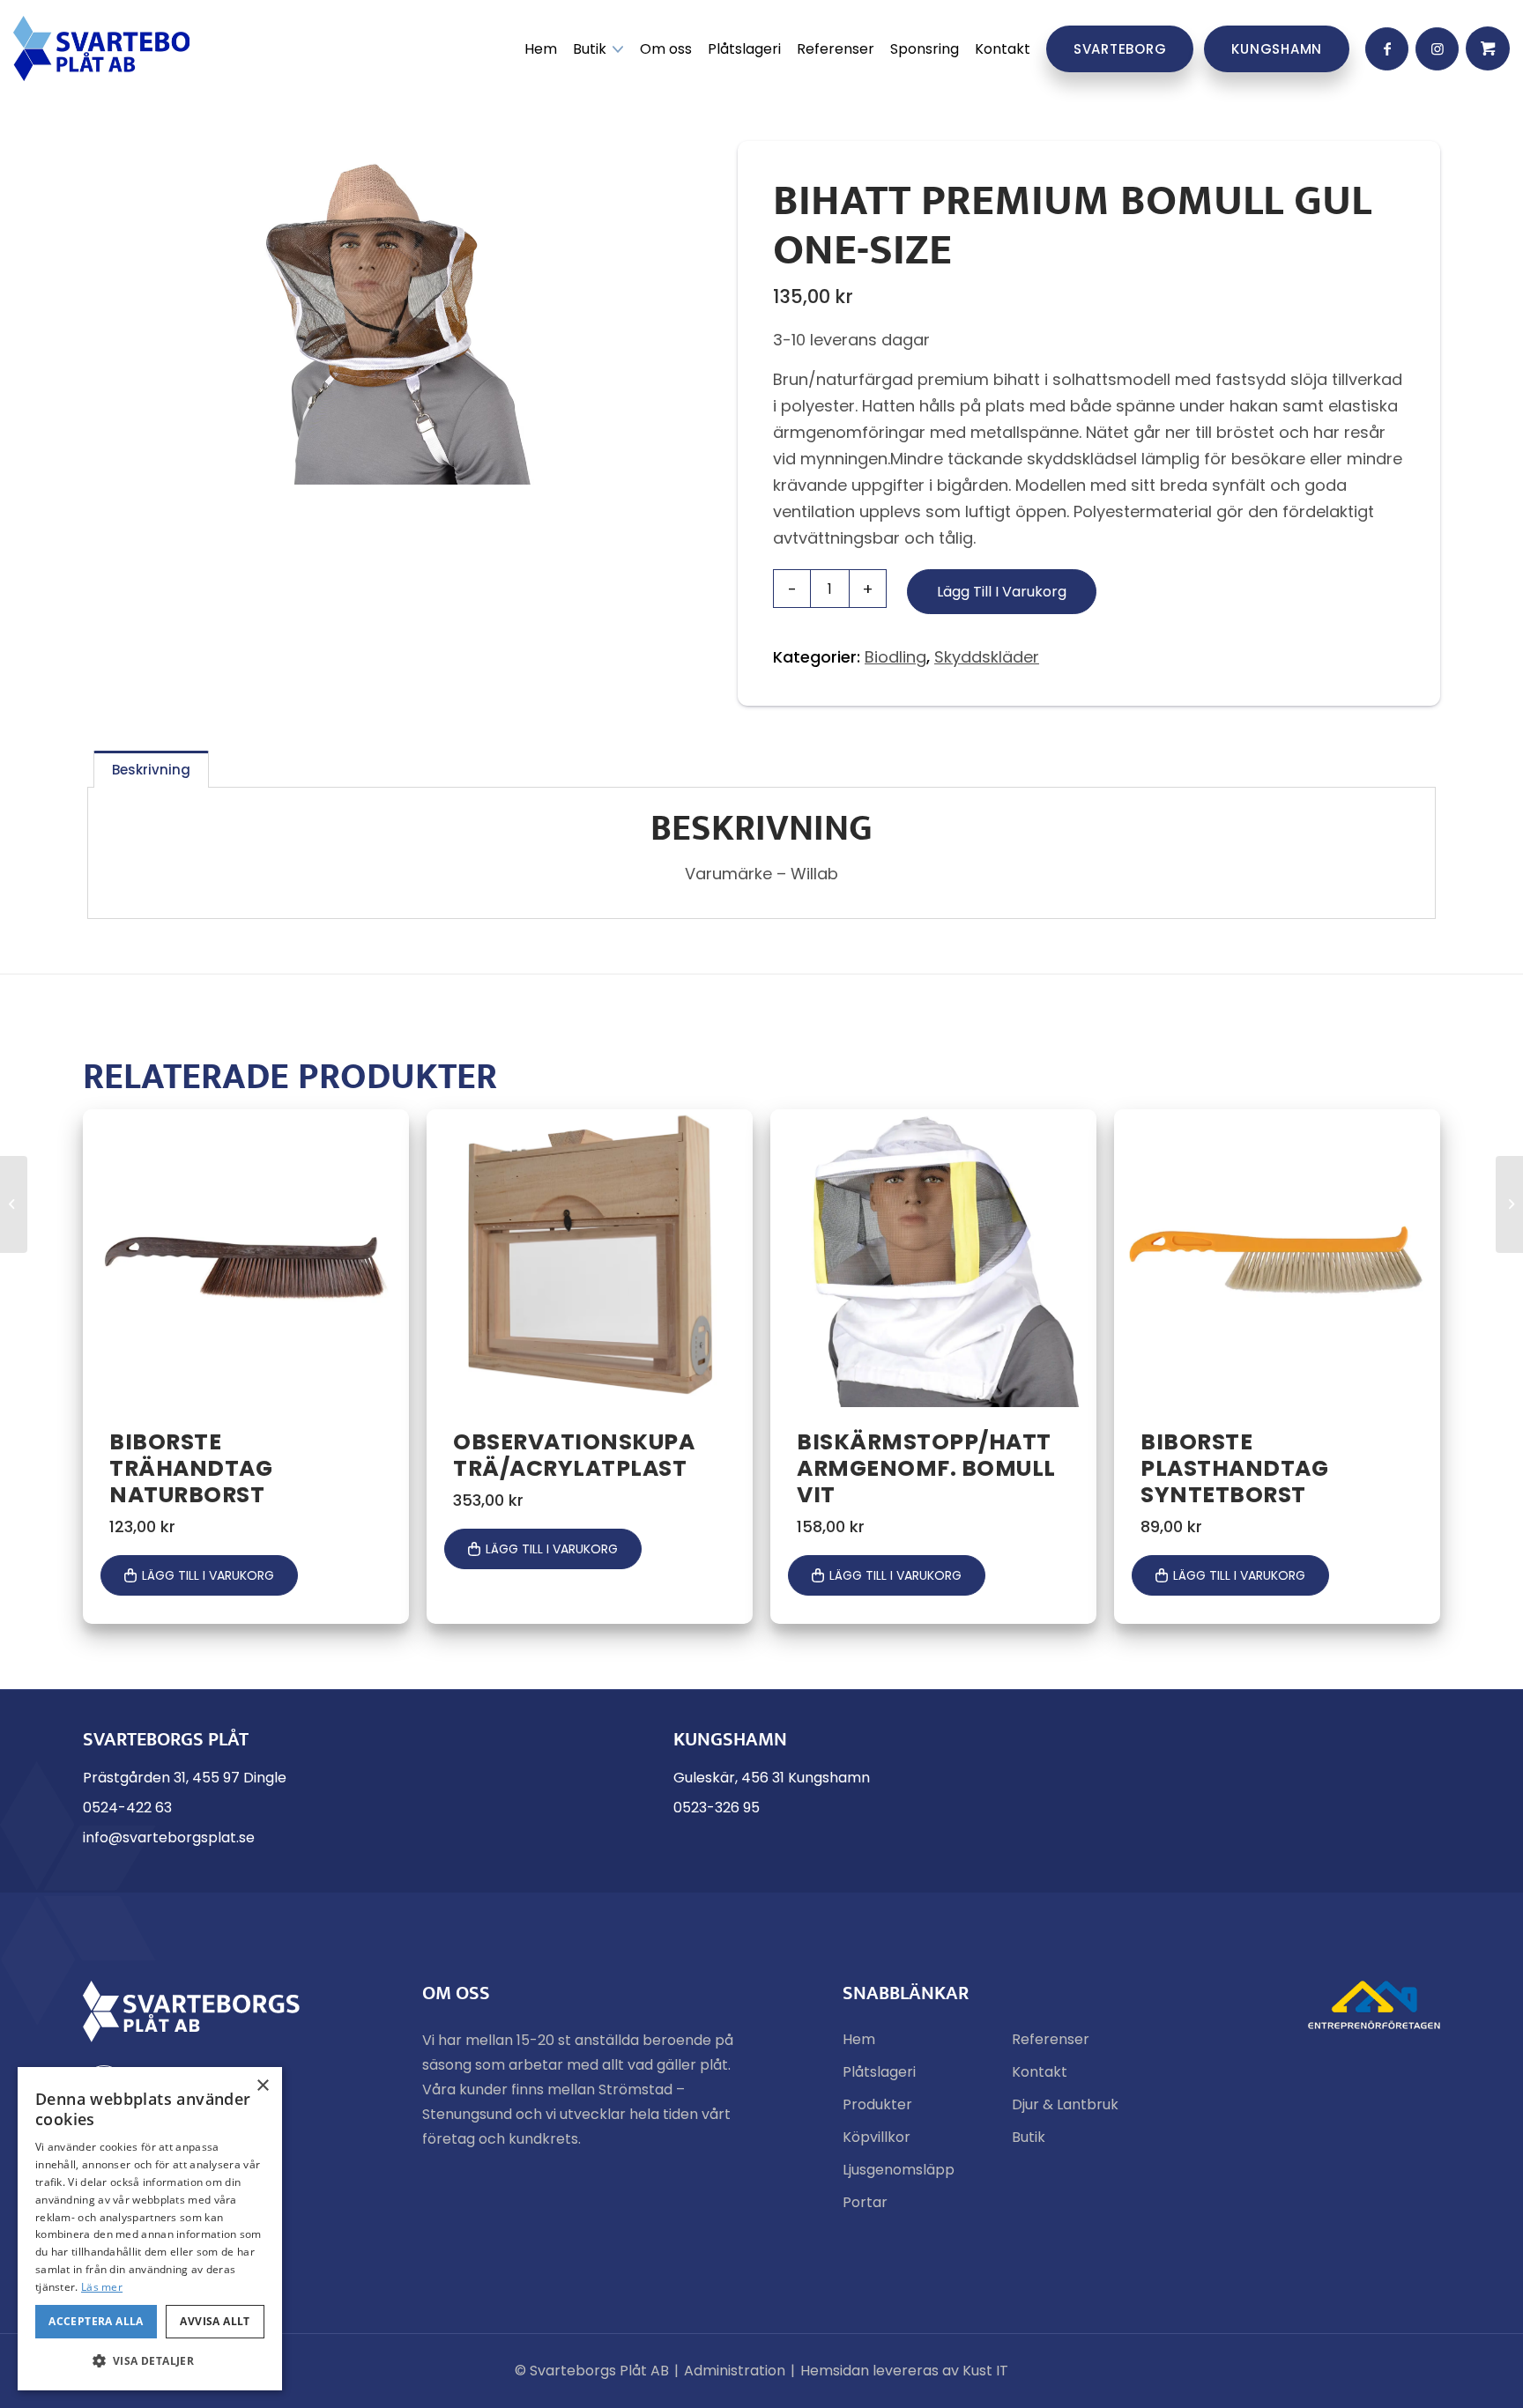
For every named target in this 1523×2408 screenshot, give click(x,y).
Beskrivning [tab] (151, 770)
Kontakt (1040, 2072)
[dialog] (150, 2229)
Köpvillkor (877, 2137)
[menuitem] (541, 49)
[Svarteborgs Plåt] (101, 48)
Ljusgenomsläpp (899, 2170)
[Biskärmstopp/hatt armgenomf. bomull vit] (1509, 1204)
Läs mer (102, 2287)
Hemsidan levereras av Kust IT (904, 2371)
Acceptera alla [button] (96, 2321)
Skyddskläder (987, 657)
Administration (735, 2371)
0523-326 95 (717, 1808)
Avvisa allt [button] (215, 2321)
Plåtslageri (879, 2072)
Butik (1029, 2137)
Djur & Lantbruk (1065, 2104)
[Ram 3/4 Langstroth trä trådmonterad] (14, 1204)
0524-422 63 (127, 1808)
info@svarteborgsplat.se (169, 1837)
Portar (865, 2202)
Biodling (895, 657)
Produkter (877, 2104)
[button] (150, 2361)
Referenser (1051, 2039)
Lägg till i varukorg (1002, 592)
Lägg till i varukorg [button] (208, 1575)
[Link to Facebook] (1387, 49)
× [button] (262, 2086)
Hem (859, 2039)
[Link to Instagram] (1437, 49)
